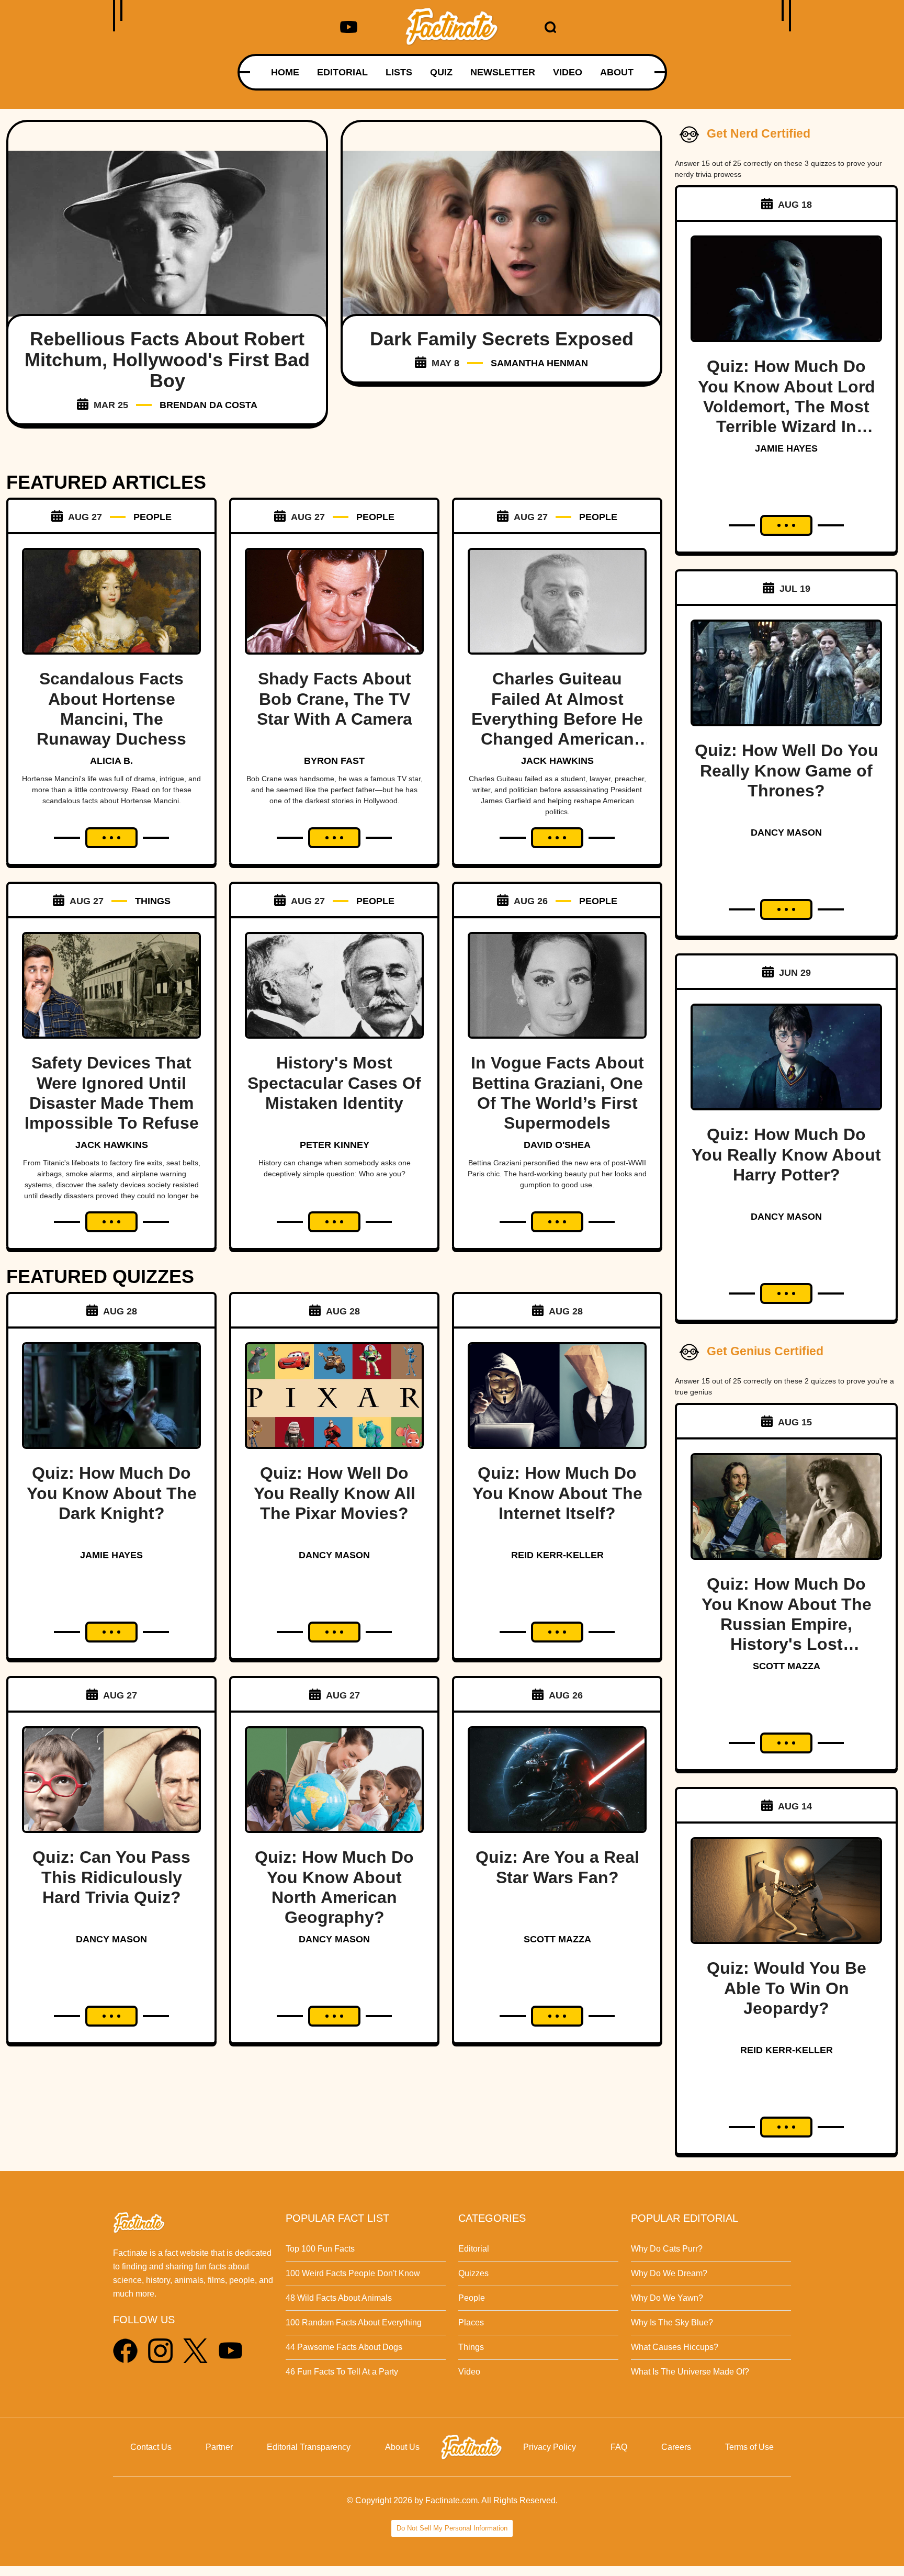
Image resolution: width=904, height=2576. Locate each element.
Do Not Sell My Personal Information (452, 2528)
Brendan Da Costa (208, 405)
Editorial (474, 2249)
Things (471, 2347)
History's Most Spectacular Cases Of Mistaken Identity (334, 1083)
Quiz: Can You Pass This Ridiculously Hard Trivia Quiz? (111, 1877)
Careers (676, 2447)
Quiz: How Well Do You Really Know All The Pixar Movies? (335, 1493)
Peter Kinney (335, 1145)
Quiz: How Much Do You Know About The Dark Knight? (112, 1493)
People (472, 2298)
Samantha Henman (539, 363)
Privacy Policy (550, 2447)
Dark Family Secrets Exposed (502, 339)
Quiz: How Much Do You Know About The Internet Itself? (557, 1493)
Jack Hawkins (557, 761)
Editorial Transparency (309, 2447)
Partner (219, 2447)
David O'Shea (557, 1145)
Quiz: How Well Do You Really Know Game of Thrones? (787, 770)
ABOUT (617, 72)
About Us (402, 2447)
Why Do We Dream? (669, 2273)
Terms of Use (749, 2447)
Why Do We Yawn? (667, 2298)
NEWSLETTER (503, 72)
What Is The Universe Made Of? (690, 2372)
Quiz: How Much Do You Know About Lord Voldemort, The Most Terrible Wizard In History (787, 407)
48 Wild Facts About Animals (339, 2298)
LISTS (399, 72)
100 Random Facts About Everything (354, 2322)
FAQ (619, 2447)
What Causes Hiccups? (675, 2347)
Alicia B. (111, 761)
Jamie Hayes (111, 1555)
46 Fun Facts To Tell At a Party (342, 2372)
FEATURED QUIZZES (100, 1276)
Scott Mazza (557, 1939)
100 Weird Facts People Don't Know (353, 2273)
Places (471, 2322)
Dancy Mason (334, 1555)
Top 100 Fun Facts (320, 2249)
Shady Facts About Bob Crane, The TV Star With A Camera (335, 699)
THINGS (153, 901)
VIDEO (568, 72)
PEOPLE (152, 517)
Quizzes (473, 2273)
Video (469, 2372)
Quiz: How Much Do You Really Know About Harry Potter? (786, 1155)
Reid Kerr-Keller (557, 1555)
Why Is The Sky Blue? (672, 2322)
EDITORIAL (342, 72)
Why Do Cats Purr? (667, 2249)
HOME (285, 72)
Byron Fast (334, 761)
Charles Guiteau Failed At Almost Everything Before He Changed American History (557, 719)
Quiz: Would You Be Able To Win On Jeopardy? (787, 1988)
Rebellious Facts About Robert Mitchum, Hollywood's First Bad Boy (167, 360)
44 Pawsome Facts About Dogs (344, 2347)
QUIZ (441, 72)
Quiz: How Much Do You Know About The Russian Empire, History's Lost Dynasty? (787, 1624)
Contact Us (151, 2447)
